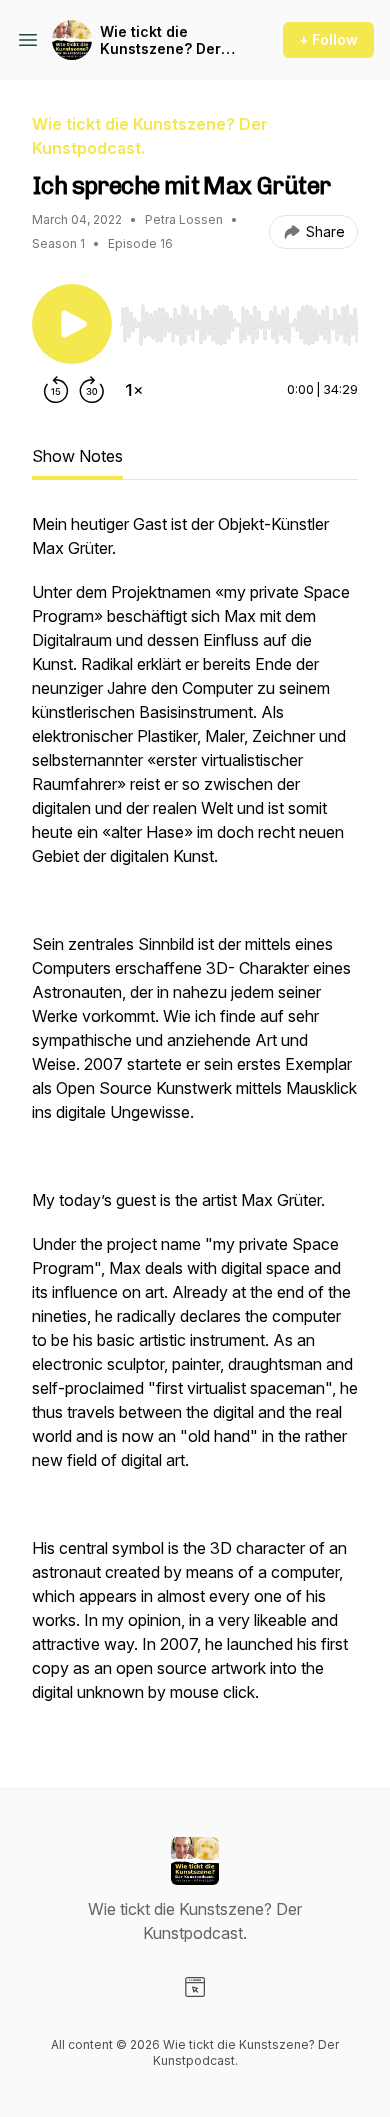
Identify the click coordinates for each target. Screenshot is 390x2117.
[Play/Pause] (72, 324)
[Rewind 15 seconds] (56, 390)
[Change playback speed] (134, 390)
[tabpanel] (195, 1118)
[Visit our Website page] (195, 1987)
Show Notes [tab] (77, 456)
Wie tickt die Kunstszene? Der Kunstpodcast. (160, 40)
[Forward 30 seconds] (92, 390)
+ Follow (328, 39)
